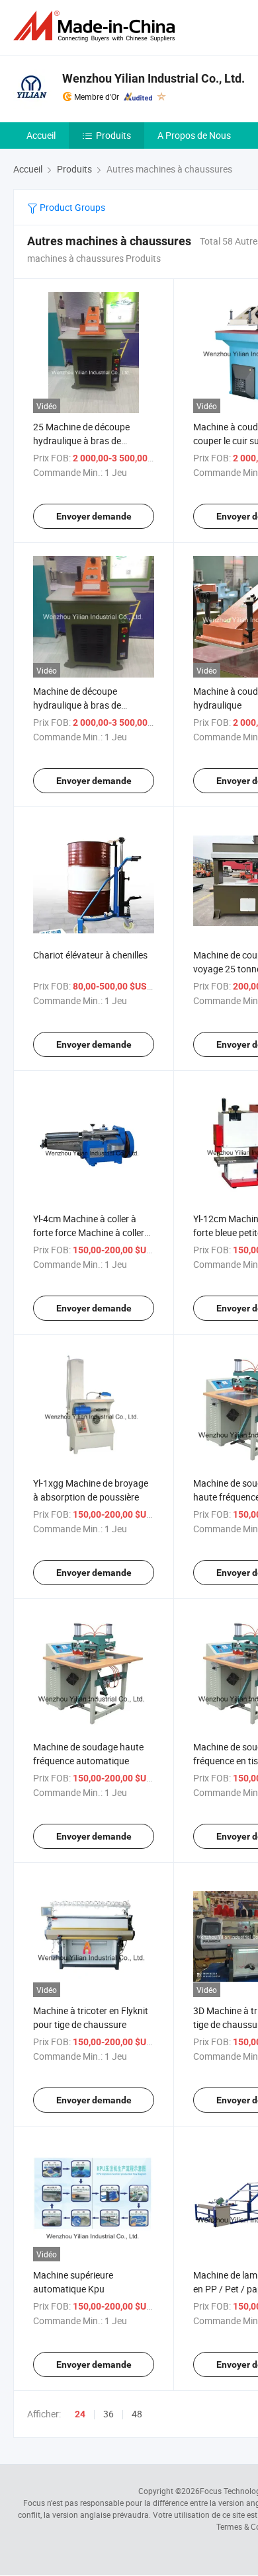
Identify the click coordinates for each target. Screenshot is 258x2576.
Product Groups (71, 207)
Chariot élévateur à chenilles (90, 955)
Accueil (41, 135)
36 (108, 2414)
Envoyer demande (94, 516)
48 (137, 2414)
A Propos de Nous (194, 135)
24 (80, 2414)
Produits (113, 135)
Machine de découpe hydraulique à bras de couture (77, 705)
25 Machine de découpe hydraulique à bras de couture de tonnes (81, 441)
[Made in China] (97, 26)
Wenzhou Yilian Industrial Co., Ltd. (153, 78)
